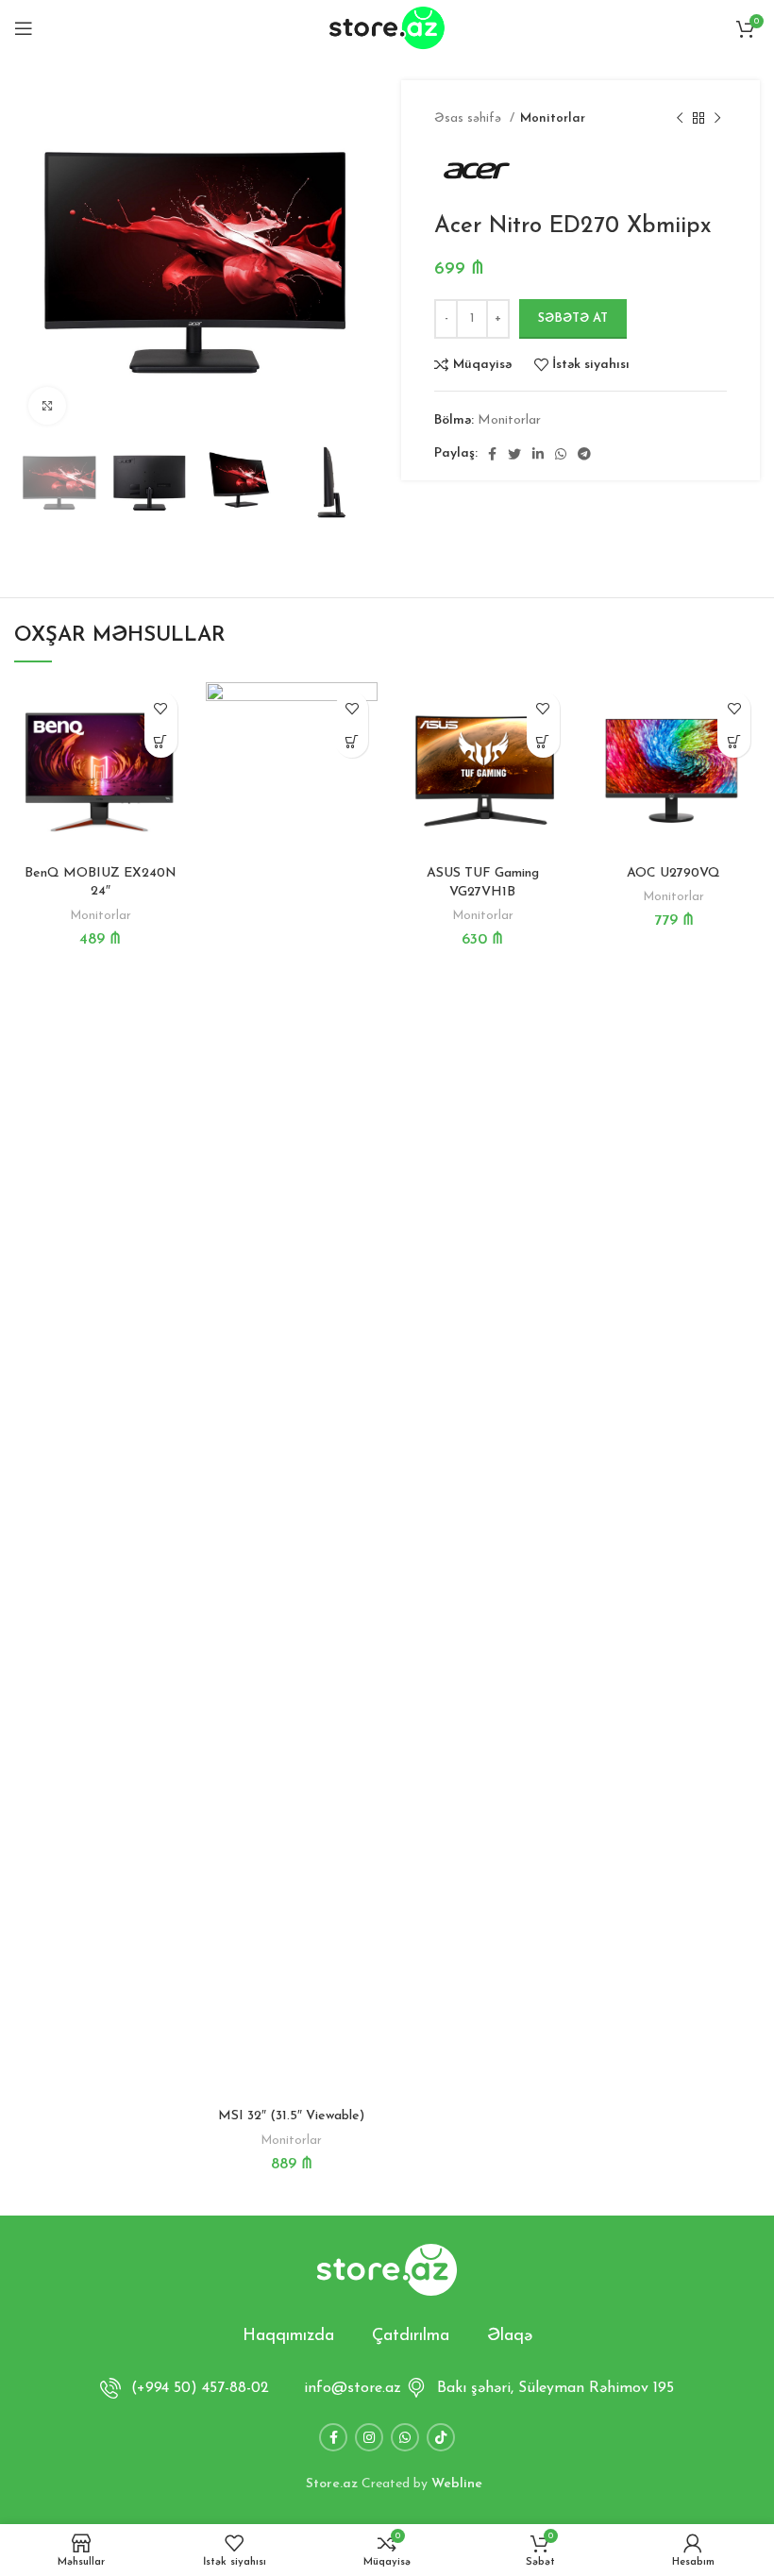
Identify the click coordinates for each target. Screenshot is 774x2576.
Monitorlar (553, 118)
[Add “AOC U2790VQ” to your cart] (734, 741)
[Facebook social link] (492, 454)
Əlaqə (510, 2336)
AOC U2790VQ (673, 873)
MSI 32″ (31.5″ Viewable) (291, 2116)
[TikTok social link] (441, 2437)
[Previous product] (680, 119)
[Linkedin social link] (538, 454)
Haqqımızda (288, 2336)
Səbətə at (573, 318)
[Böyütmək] (47, 406)
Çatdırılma (411, 2336)
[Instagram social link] (369, 2437)
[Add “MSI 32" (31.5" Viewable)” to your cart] (352, 741)
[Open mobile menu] (24, 28)
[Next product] (717, 119)
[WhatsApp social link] (561, 454)
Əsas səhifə (470, 118)
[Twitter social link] (514, 454)
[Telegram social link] (584, 454)
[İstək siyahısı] (161, 708)
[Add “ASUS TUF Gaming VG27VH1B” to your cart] (543, 741)
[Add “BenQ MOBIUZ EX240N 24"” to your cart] (161, 741)
